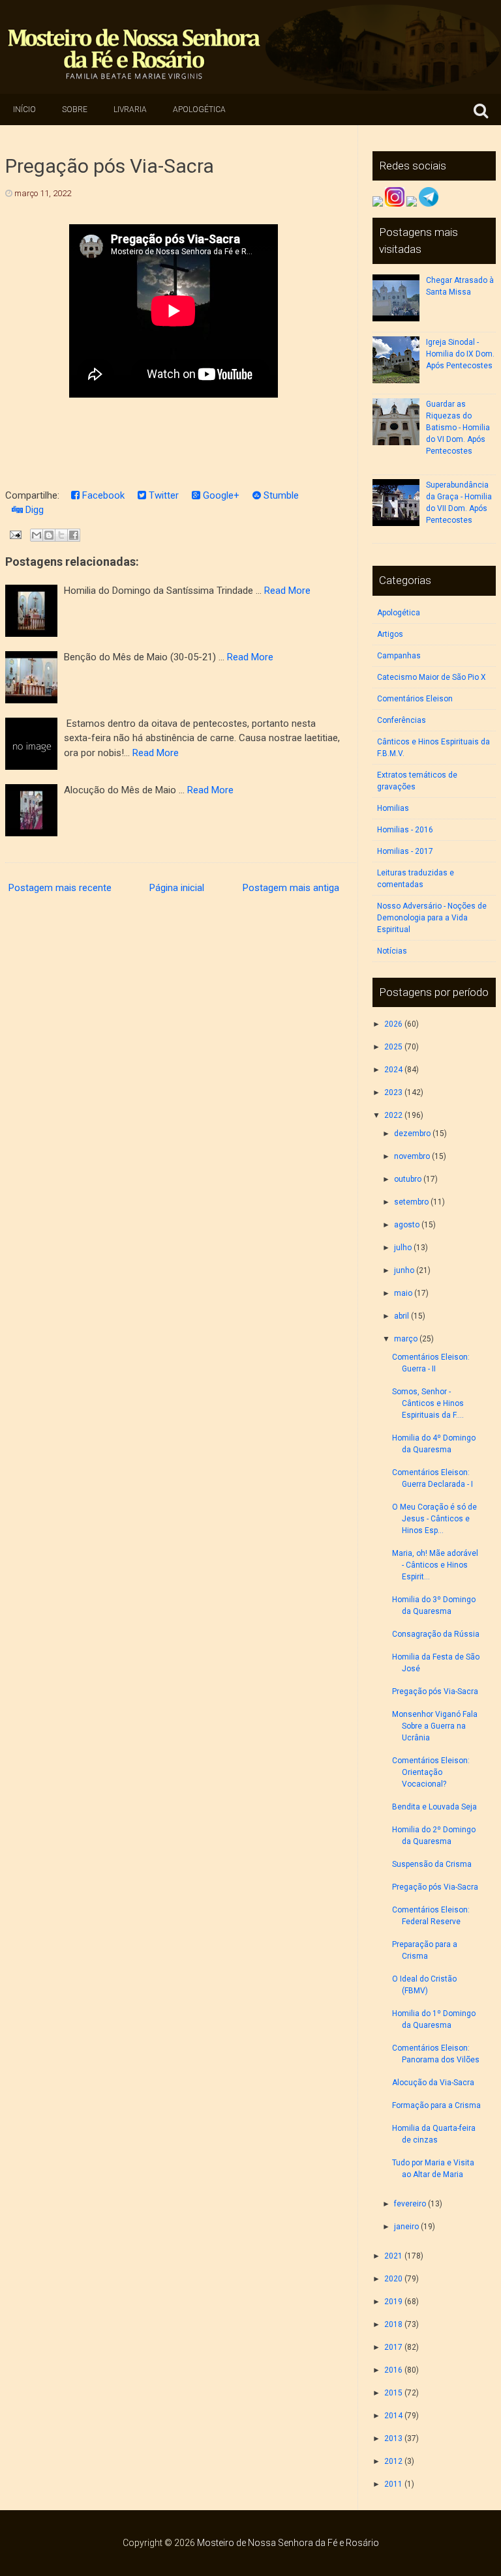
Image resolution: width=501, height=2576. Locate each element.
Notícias (392, 951)
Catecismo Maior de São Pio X (432, 677)
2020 (393, 2279)
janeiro (406, 2227)
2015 (393, 2393)
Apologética (199, 110)
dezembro (412, 1134)
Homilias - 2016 (405, 830)
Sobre (75, 110)
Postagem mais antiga (291, 888)
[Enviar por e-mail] (37, 535)
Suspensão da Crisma (432, 1864)
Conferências (402, 720)
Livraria (130, 110)
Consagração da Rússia (436, 1634)
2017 (393, 2347)
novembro (412, 1156)
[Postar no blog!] (49, 535)
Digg (33, 510)
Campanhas (399, 656)
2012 (393, 2461)
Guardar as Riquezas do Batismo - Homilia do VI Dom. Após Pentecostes (458, 428)
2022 (393, 1115)
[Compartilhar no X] (61, 535)
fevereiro (410, 2204)
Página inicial (177, 888)
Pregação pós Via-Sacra (110, 166)
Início (24, 110)
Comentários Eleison (415, 699)
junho (404, 1270)
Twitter (162, 495)
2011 (393, 2484)
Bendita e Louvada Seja (434, 1807)
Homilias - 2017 (405, 851)
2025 (393, 1047)
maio (403, 1293)
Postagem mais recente (60, 888)
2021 (393, 2256)
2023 (393, 1092)
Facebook (102, 495)
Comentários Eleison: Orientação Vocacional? (431, 1772)
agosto (407, 1225)
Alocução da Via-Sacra (433, 2083)
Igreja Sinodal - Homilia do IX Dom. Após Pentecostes (460, 354)
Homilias (393, 808)
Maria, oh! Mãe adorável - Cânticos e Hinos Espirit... (435, 1565)
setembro (411, 1202)
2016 (393, 2370)
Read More (287, 591)
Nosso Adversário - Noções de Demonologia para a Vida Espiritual (432, 918)
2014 (393, 2416)
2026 (393, 1024)
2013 (393, 2438)
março (406, 1339)
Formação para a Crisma (436, 2105)
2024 (393, 1070)
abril (402, 1316)
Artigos (390, 634)
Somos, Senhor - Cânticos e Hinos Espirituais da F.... (428, 1403)
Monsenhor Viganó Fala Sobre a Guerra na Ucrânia (435, 1726)
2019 (393, 2302)
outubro (408, 1179)
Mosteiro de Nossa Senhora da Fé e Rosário (288, 2543)
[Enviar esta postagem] (15, 534)
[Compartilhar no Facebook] (74, 535)
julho (403, 1248)
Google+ (220, 495)
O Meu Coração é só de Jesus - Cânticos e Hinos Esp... (434, 1519)
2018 (393, 2324)
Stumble (280, 495)
